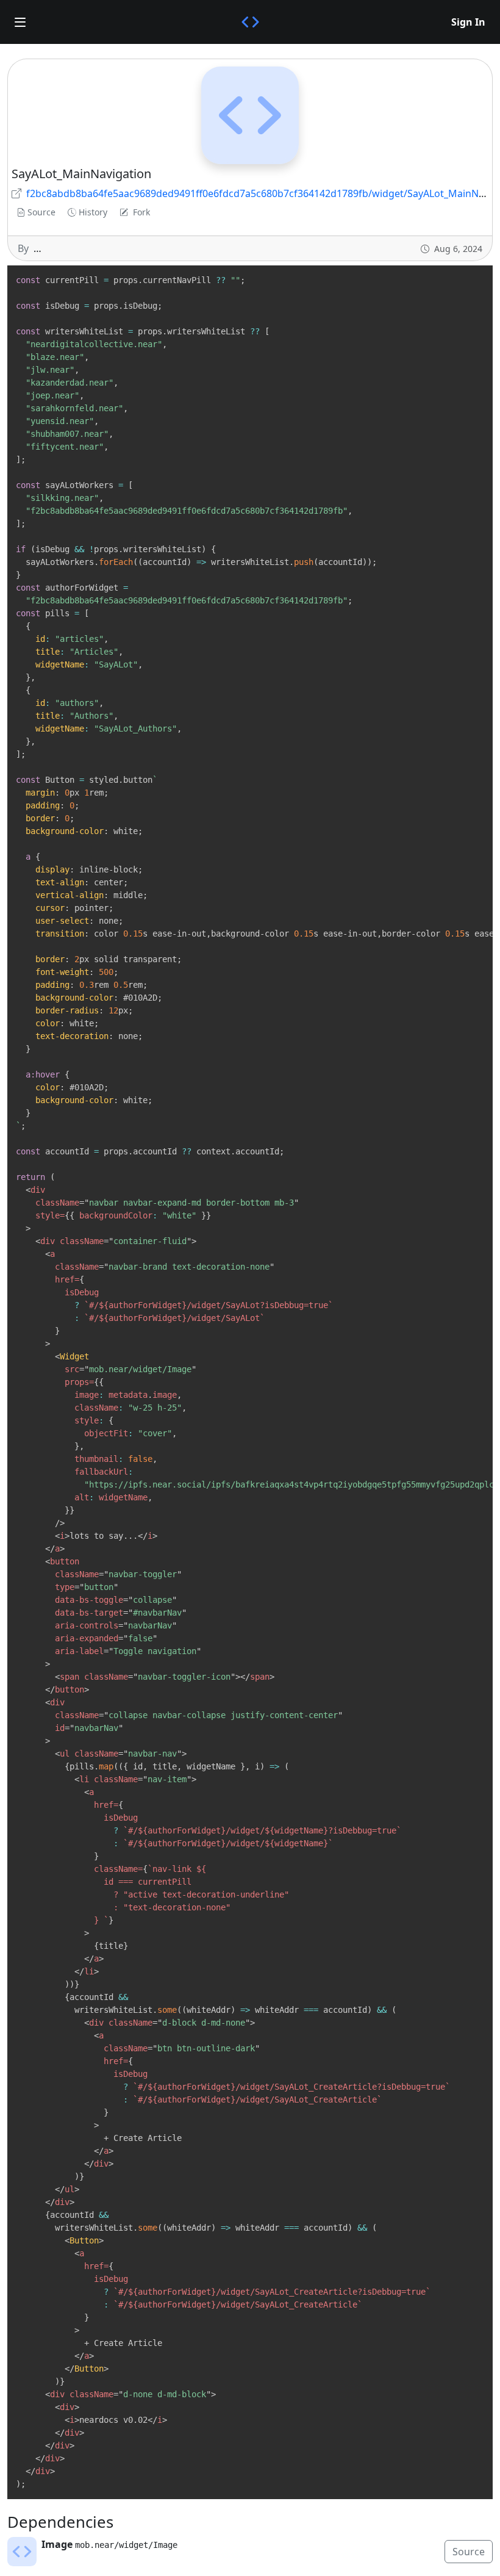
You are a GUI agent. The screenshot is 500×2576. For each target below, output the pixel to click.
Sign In (468, 22)
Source (41, 212)
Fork (141, 212)
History (93, 212)
